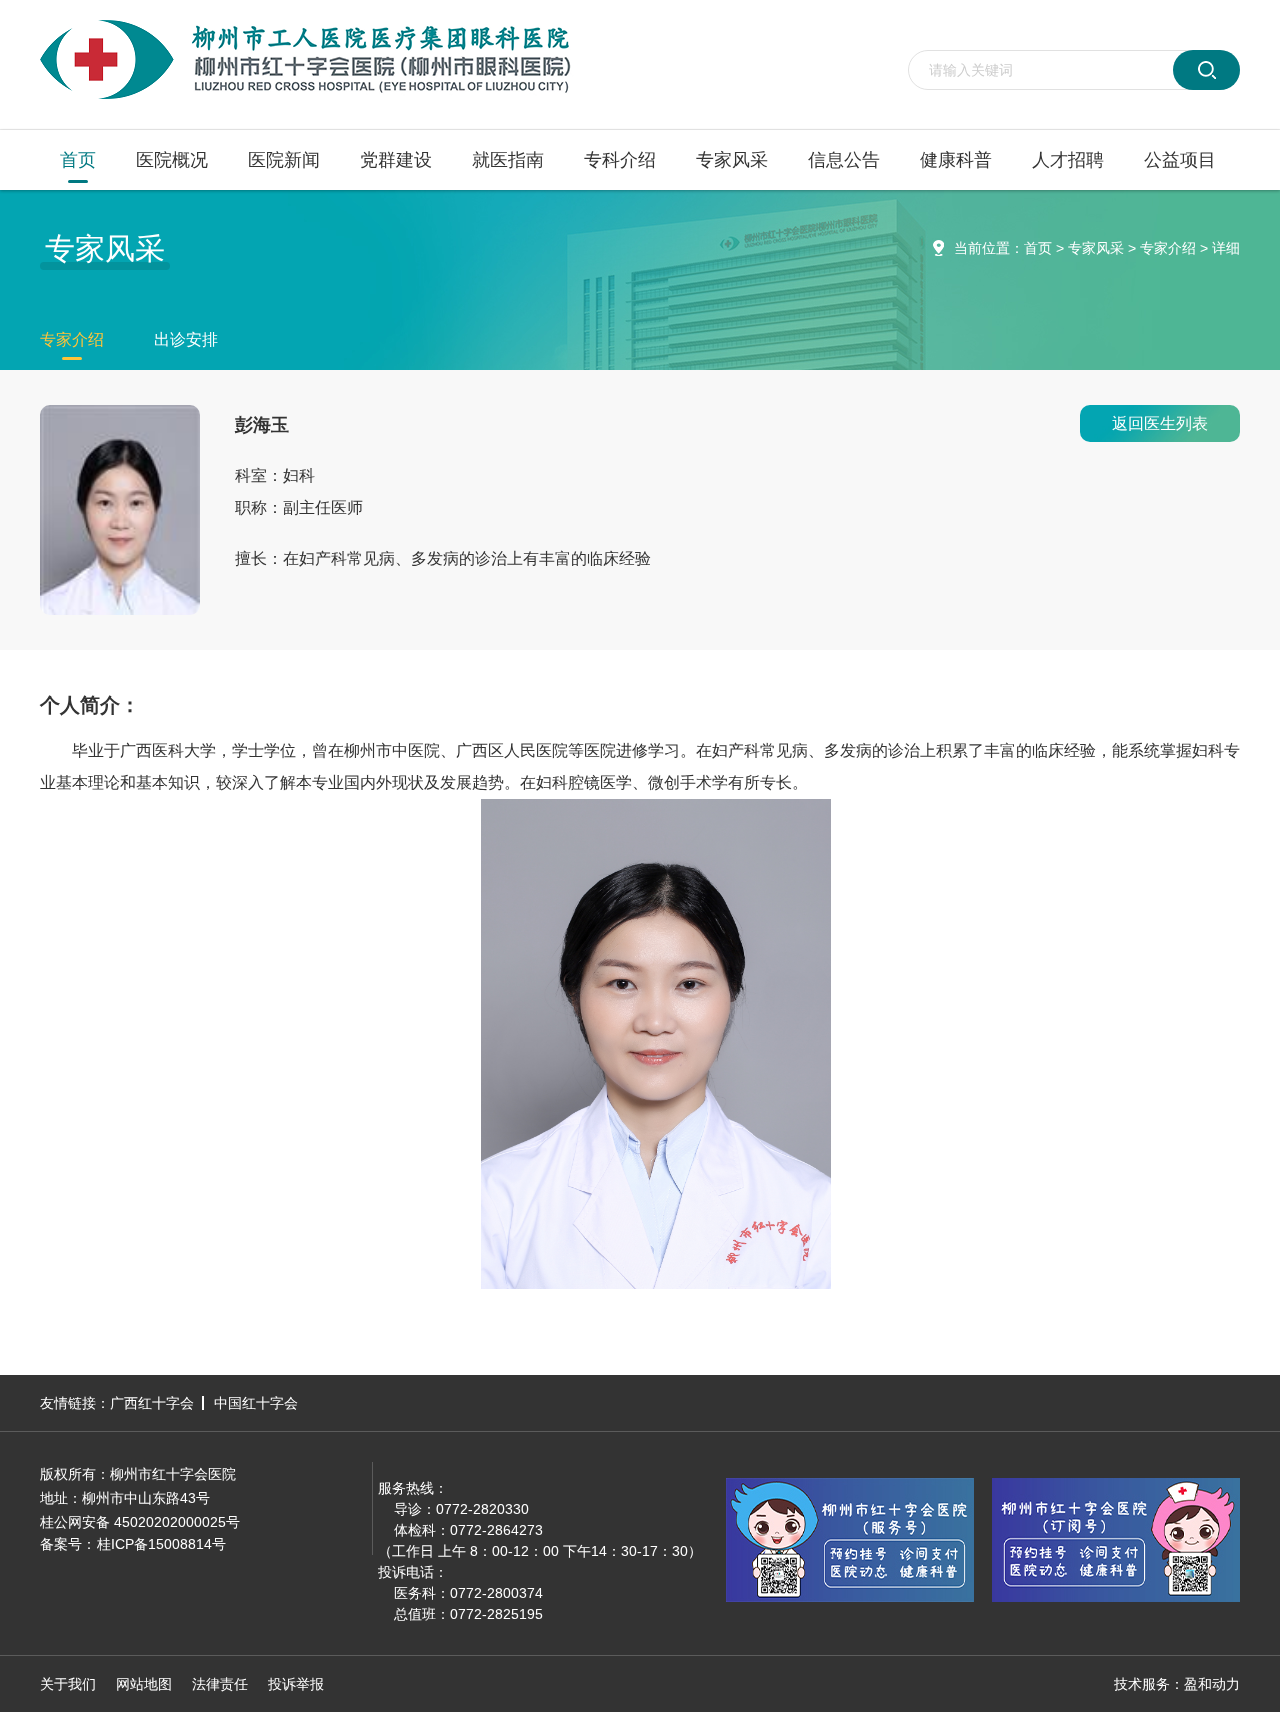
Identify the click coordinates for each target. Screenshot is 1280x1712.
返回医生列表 (1160, 423)
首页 (78, 160)
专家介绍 (1168, 248)
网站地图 (144, 1684)
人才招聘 (1068, 160)
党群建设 (396, 160)
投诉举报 (296, 1684)
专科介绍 (620, 160)
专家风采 (732, 160)
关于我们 (68, 1684)
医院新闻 (284, 160)
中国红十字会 (256, 1403)
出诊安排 (186, 339)
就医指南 (508, 160)
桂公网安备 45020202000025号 (140, 1522)
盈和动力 (1212, 1684)
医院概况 (172, 160)
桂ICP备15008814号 (161, 1544)
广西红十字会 (152, 1403)
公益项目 (1180, 160)
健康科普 (956, 160)
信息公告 (844, 160)
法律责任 (220, 1684)
